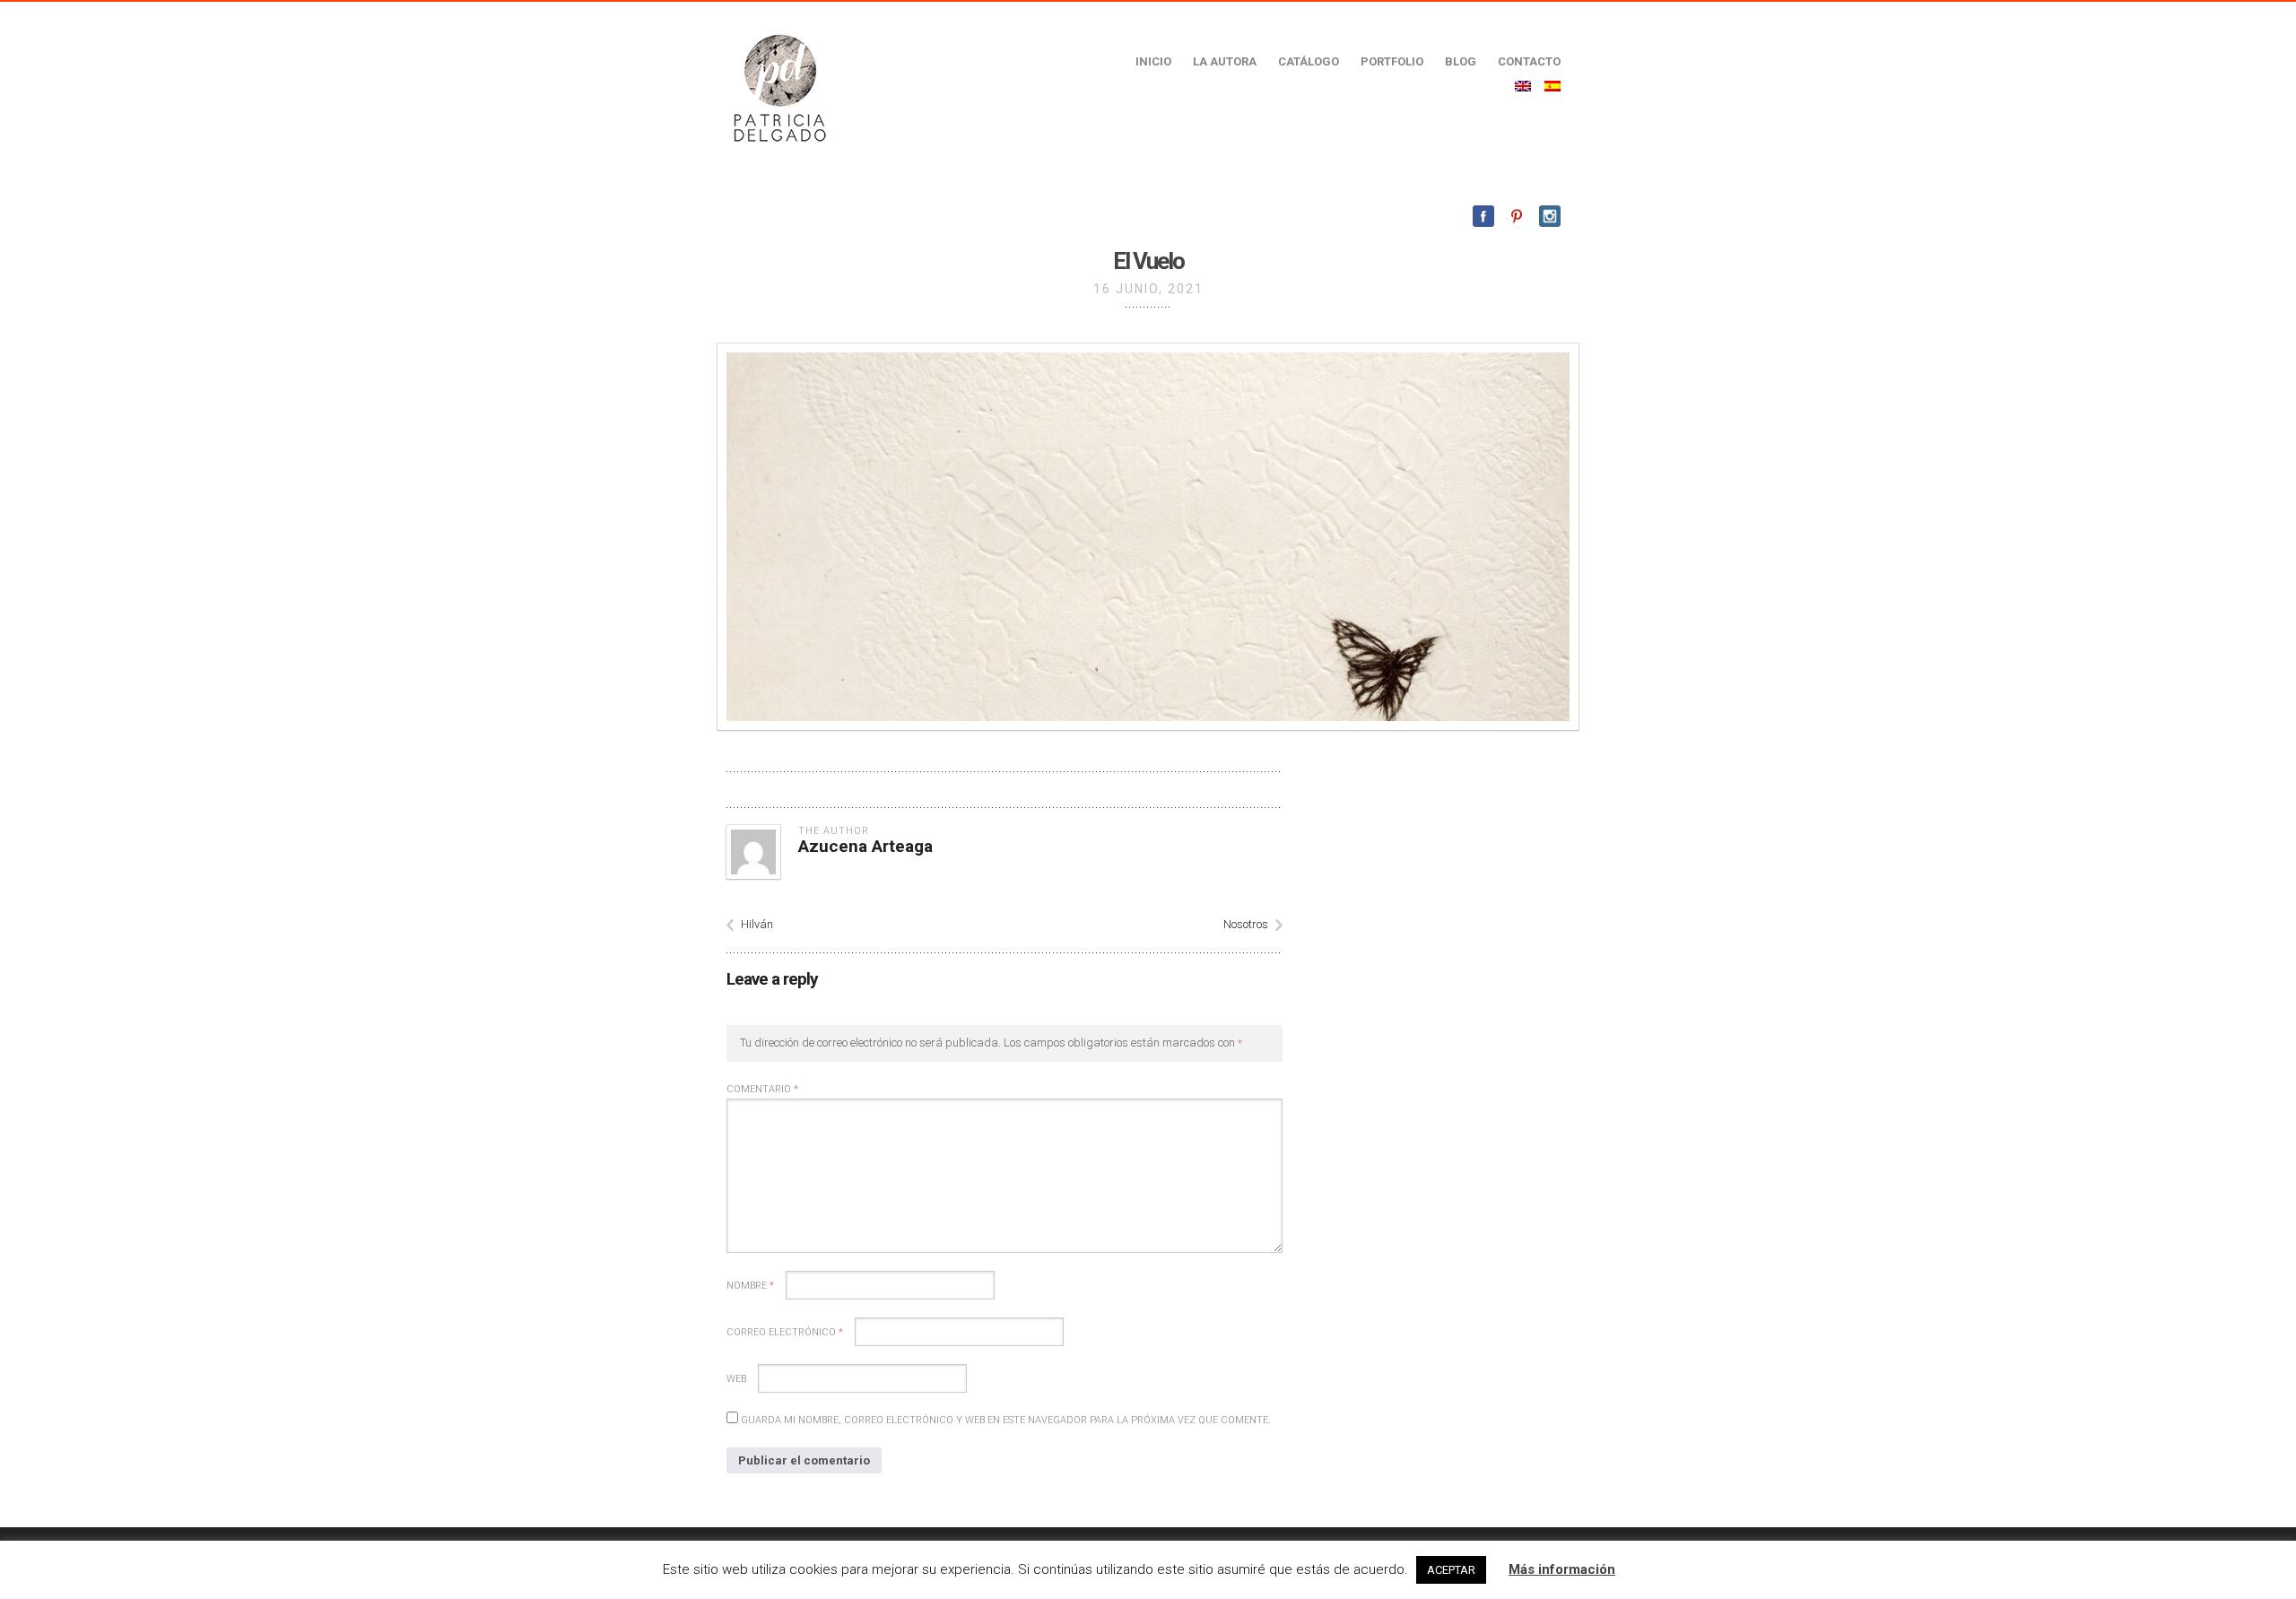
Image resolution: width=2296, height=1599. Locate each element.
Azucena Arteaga (865, 846)
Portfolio (1392, 61)
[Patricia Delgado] (779, 87)
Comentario (762, 1089)
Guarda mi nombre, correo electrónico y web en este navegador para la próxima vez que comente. (1006, 1420)
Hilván (757, 924)
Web (736, 1379)
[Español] (1552, 86)
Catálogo (1309, 61)
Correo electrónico (785, 1332)
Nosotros (1246, 924)
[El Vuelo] (1148, 537)
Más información (1562, 1569)
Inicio (1153, 61)
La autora (1225, 61)
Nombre (750, 1286)
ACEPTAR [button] (1451, 1570)
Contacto (1529, 61)
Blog (1461, 61)
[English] (1523, 86)
